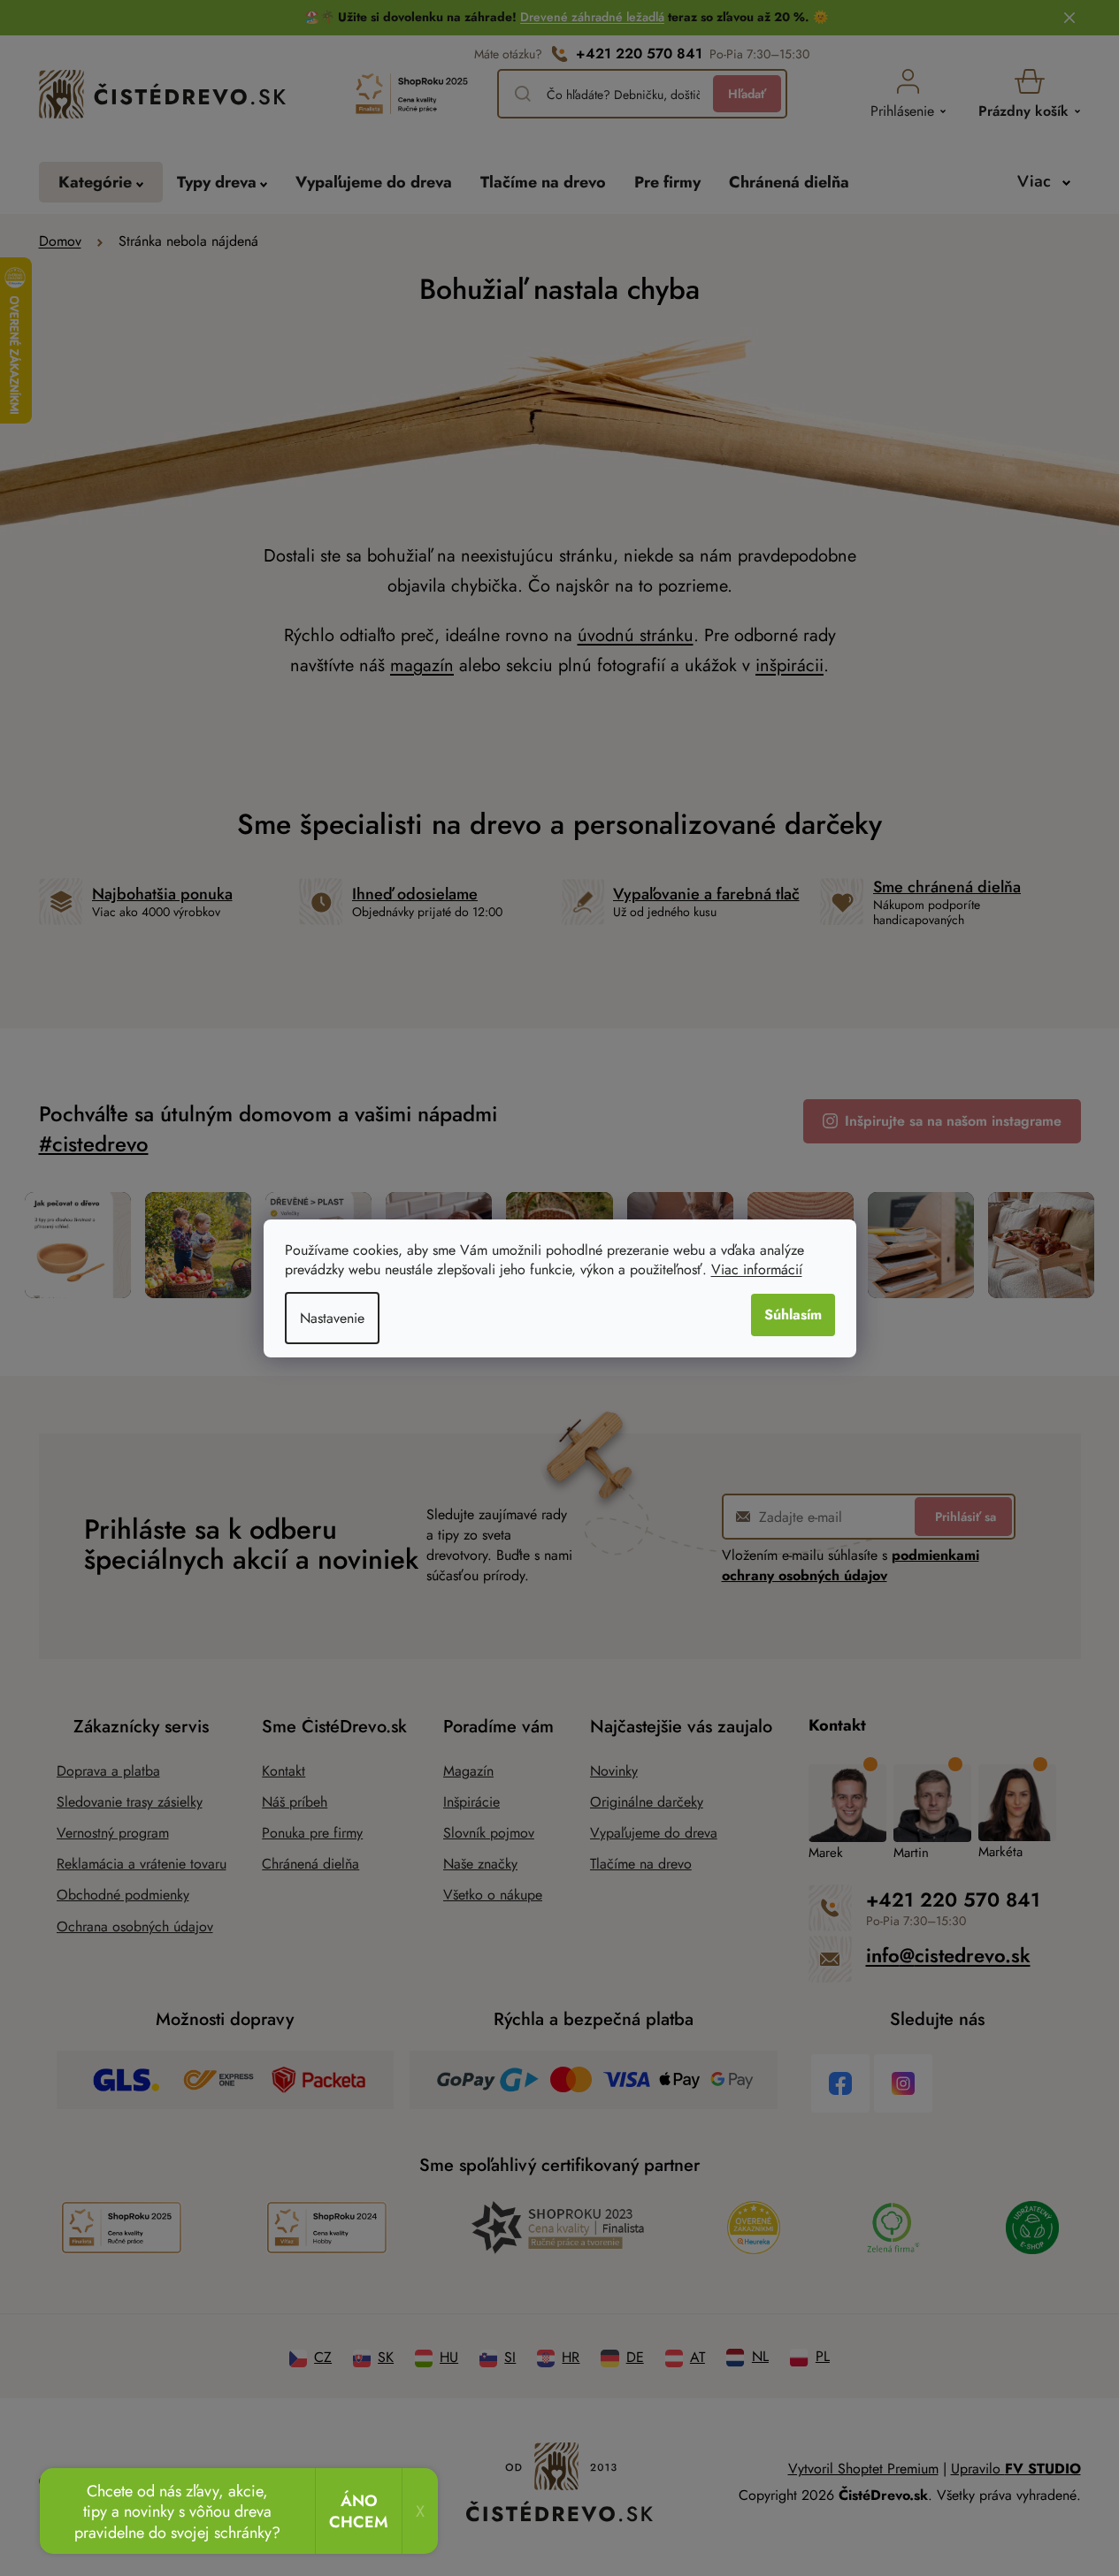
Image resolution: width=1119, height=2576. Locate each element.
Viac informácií (757, 1269)
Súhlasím (793, 1315)
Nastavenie (332, 1318)
